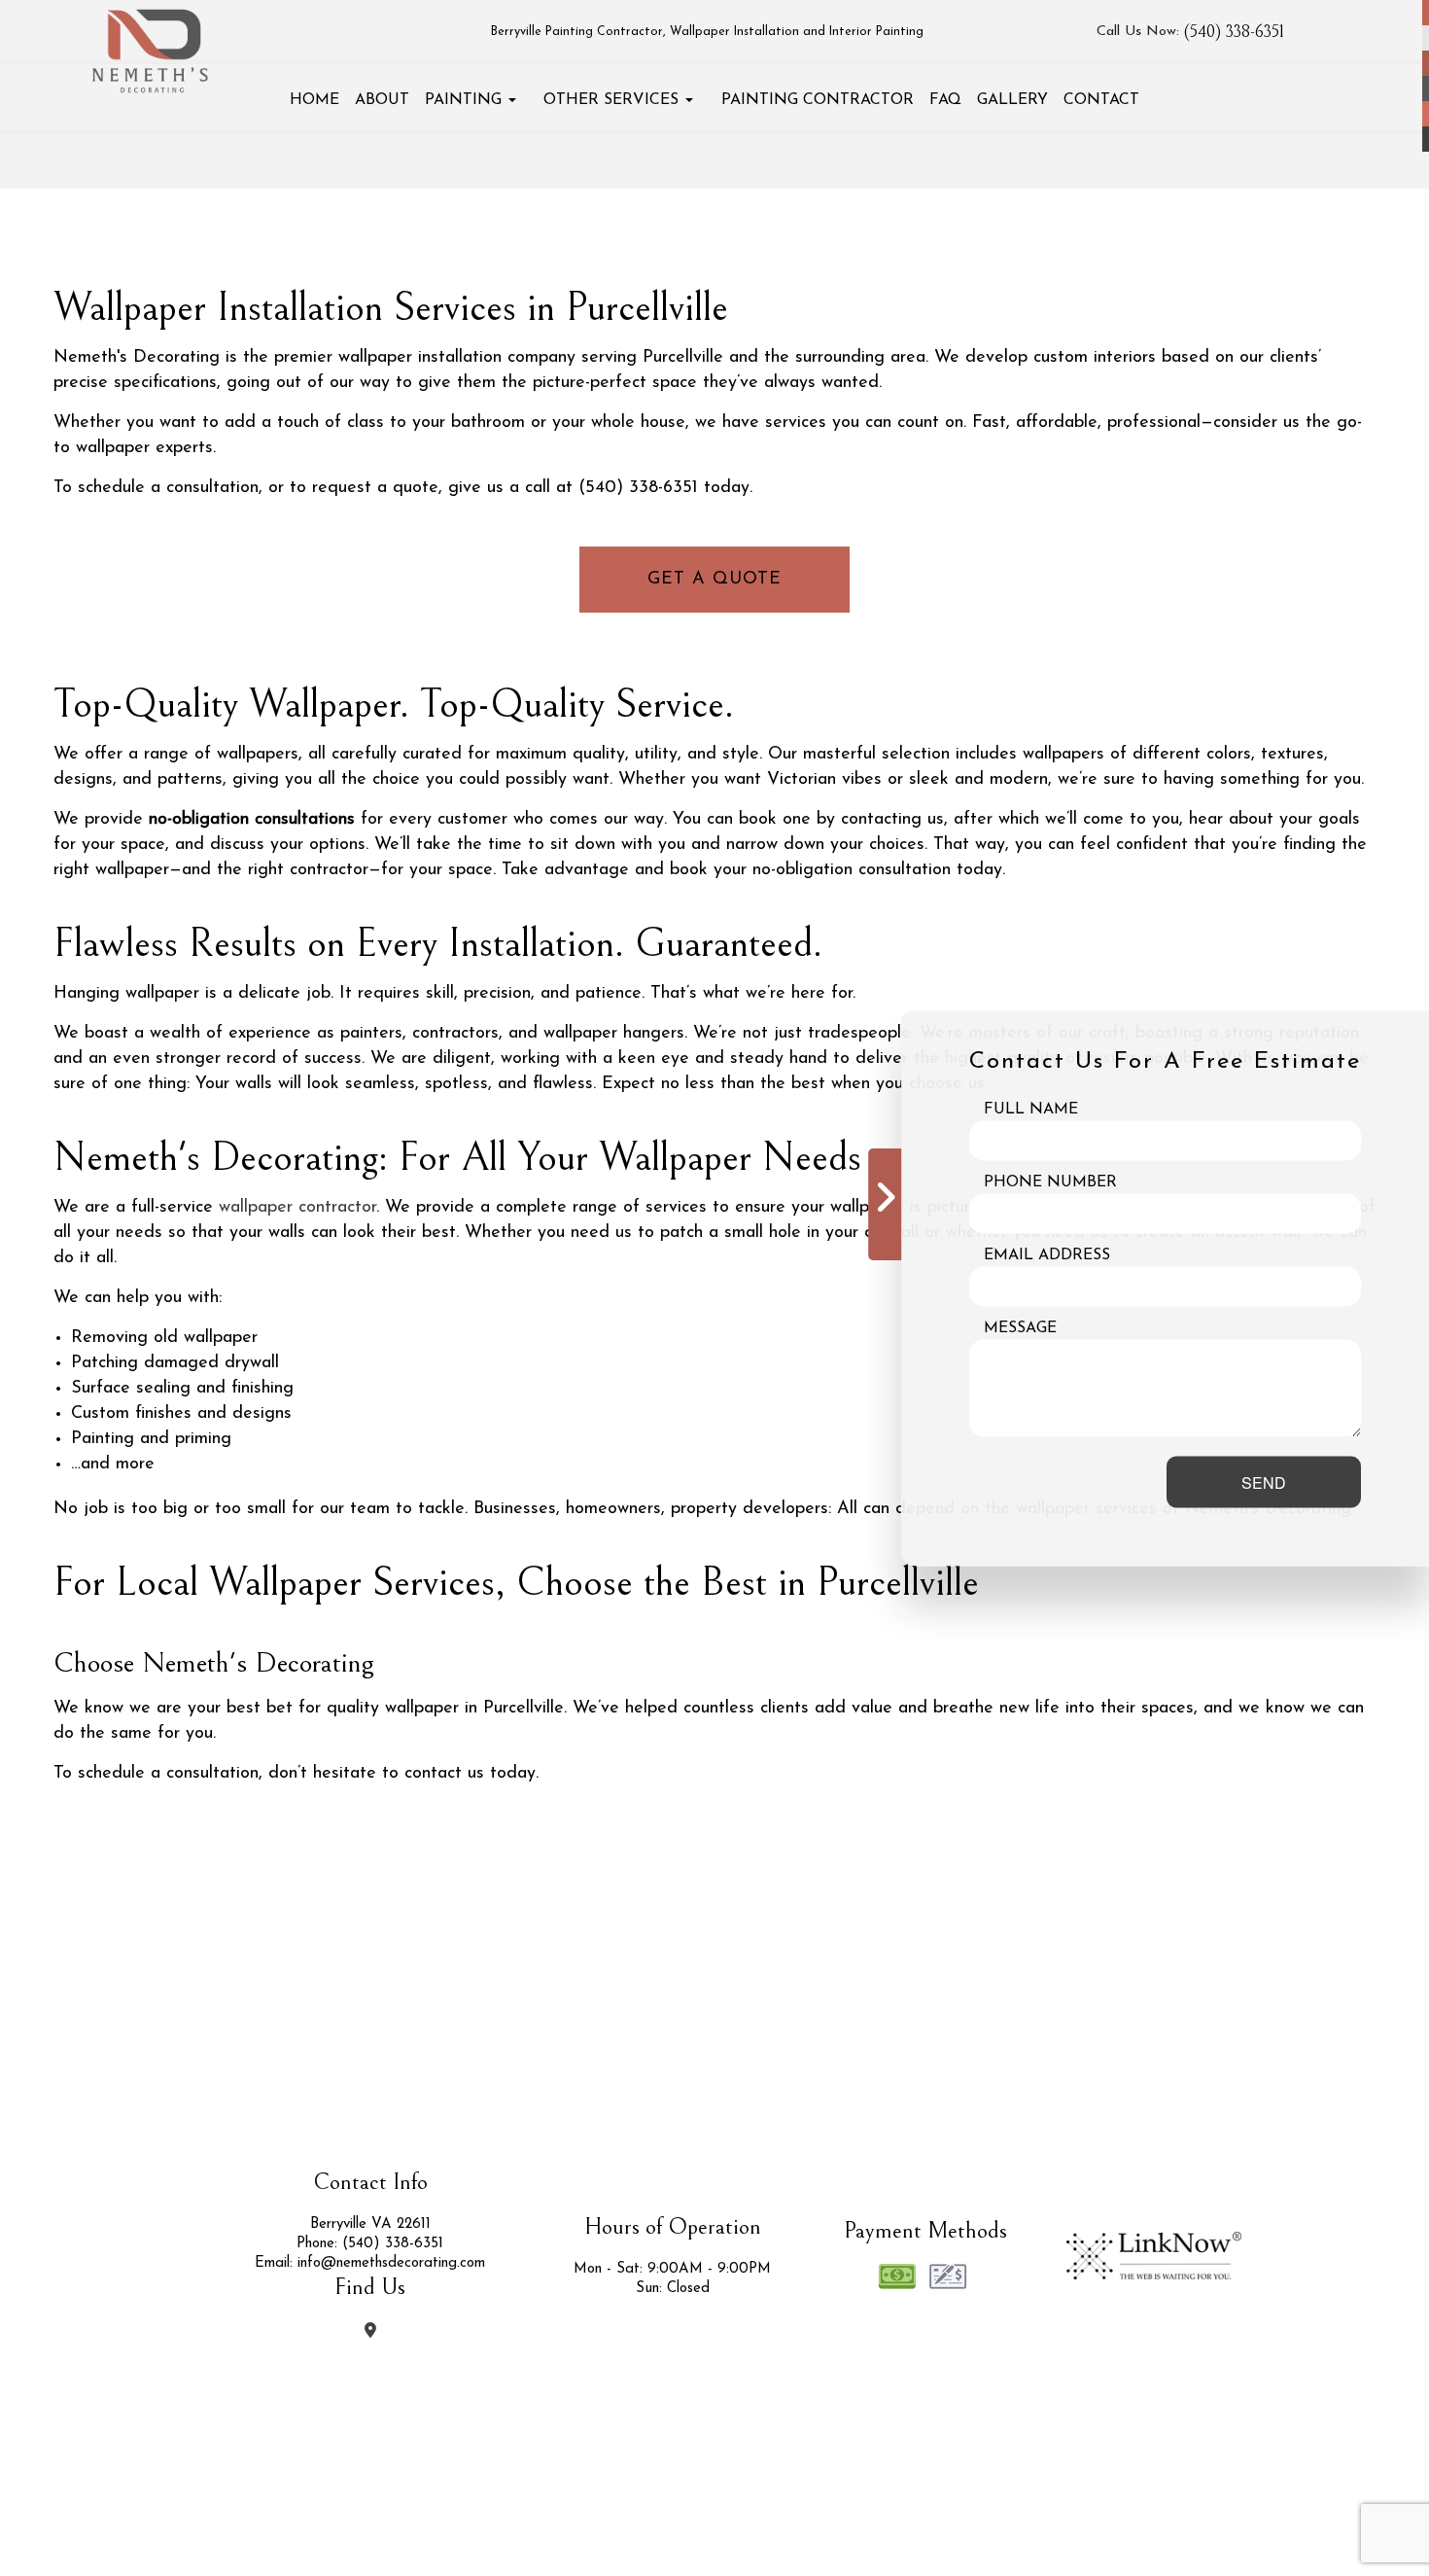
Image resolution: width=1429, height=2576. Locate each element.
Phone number (1050, 1182)
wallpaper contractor (297, 1208)
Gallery (1012, 100)
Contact (1101, 100)
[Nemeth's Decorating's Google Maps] (370, 2332)
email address (1047, 1254)
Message (1020, 1327)
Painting (463, 100)
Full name (1031, 1109)
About (382, 100)
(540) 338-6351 (1234, 32)
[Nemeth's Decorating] (152, 44)
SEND (1264, 1482)
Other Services (611, 100)
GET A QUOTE (714, 580)
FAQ (945, 100)
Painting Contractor (818, 100)
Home (314, 100)
